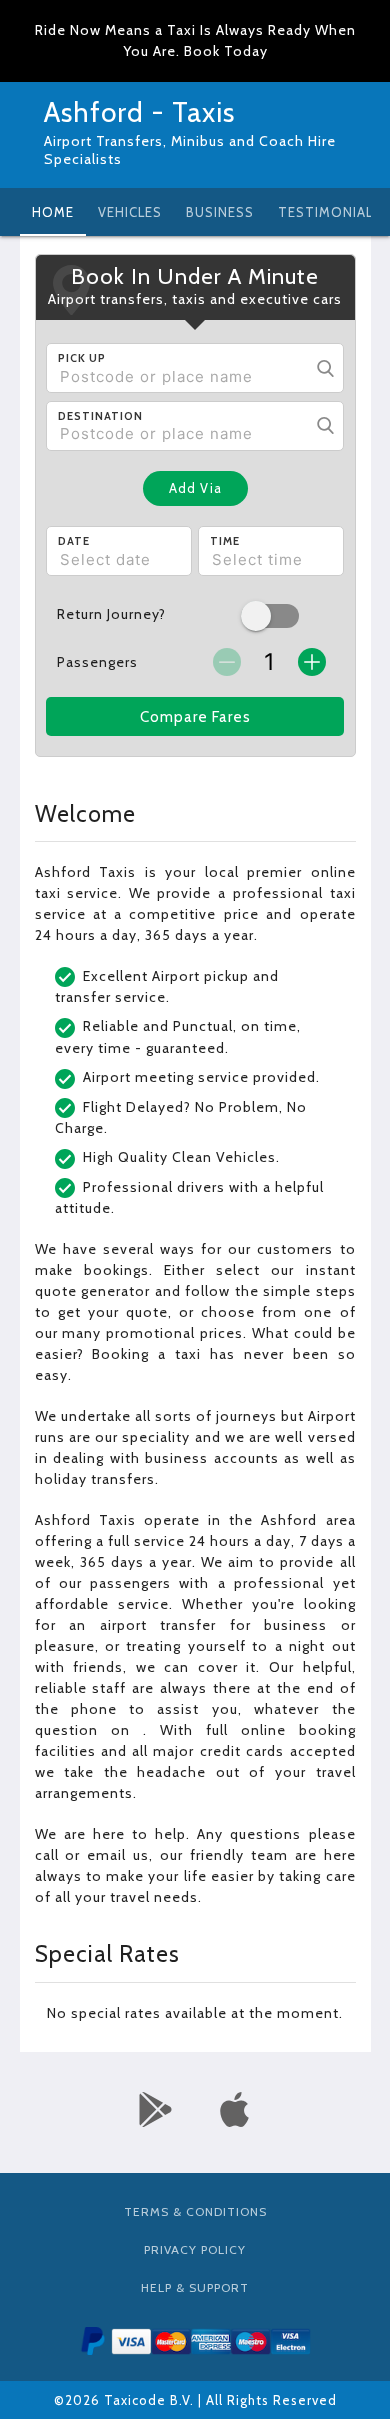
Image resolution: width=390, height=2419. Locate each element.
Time (225, 541)
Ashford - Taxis (139, 112)
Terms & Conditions (195, 2211)
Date (74, 541)
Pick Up (82, 358)
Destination (100, 416)
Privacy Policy (195, 2249)
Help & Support (195, 2287)
